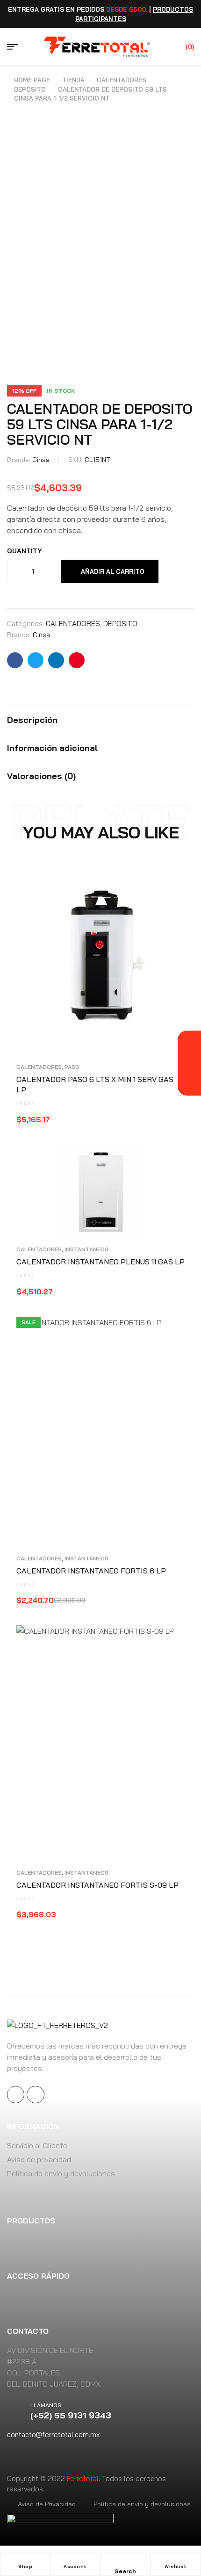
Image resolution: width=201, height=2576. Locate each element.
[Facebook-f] (16, 2095)
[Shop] (25, 2561)
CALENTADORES (122, 80)
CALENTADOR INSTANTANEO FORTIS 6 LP (91, 1571)
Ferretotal (83, 2479)
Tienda (73, 80)
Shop (25, 2566)
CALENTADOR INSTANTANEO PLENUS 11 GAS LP (100, 1262)
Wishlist (176, 2566)
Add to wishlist (174, 571)
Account (75, 2566)
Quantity (25, 551)
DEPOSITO (30, 89)
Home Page (32, 80)
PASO (72, 1067)
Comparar (11, 591)
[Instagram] (35, 2095)
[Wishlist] (176, 2561)
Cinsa (41, 460)
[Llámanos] (19, 2411)
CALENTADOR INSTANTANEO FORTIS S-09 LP (97, 1885)
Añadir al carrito (113, 571)
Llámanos (46, 2405)
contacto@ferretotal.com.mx (53, 2435)
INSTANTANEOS (86, 1249)
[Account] (75, 2561)
